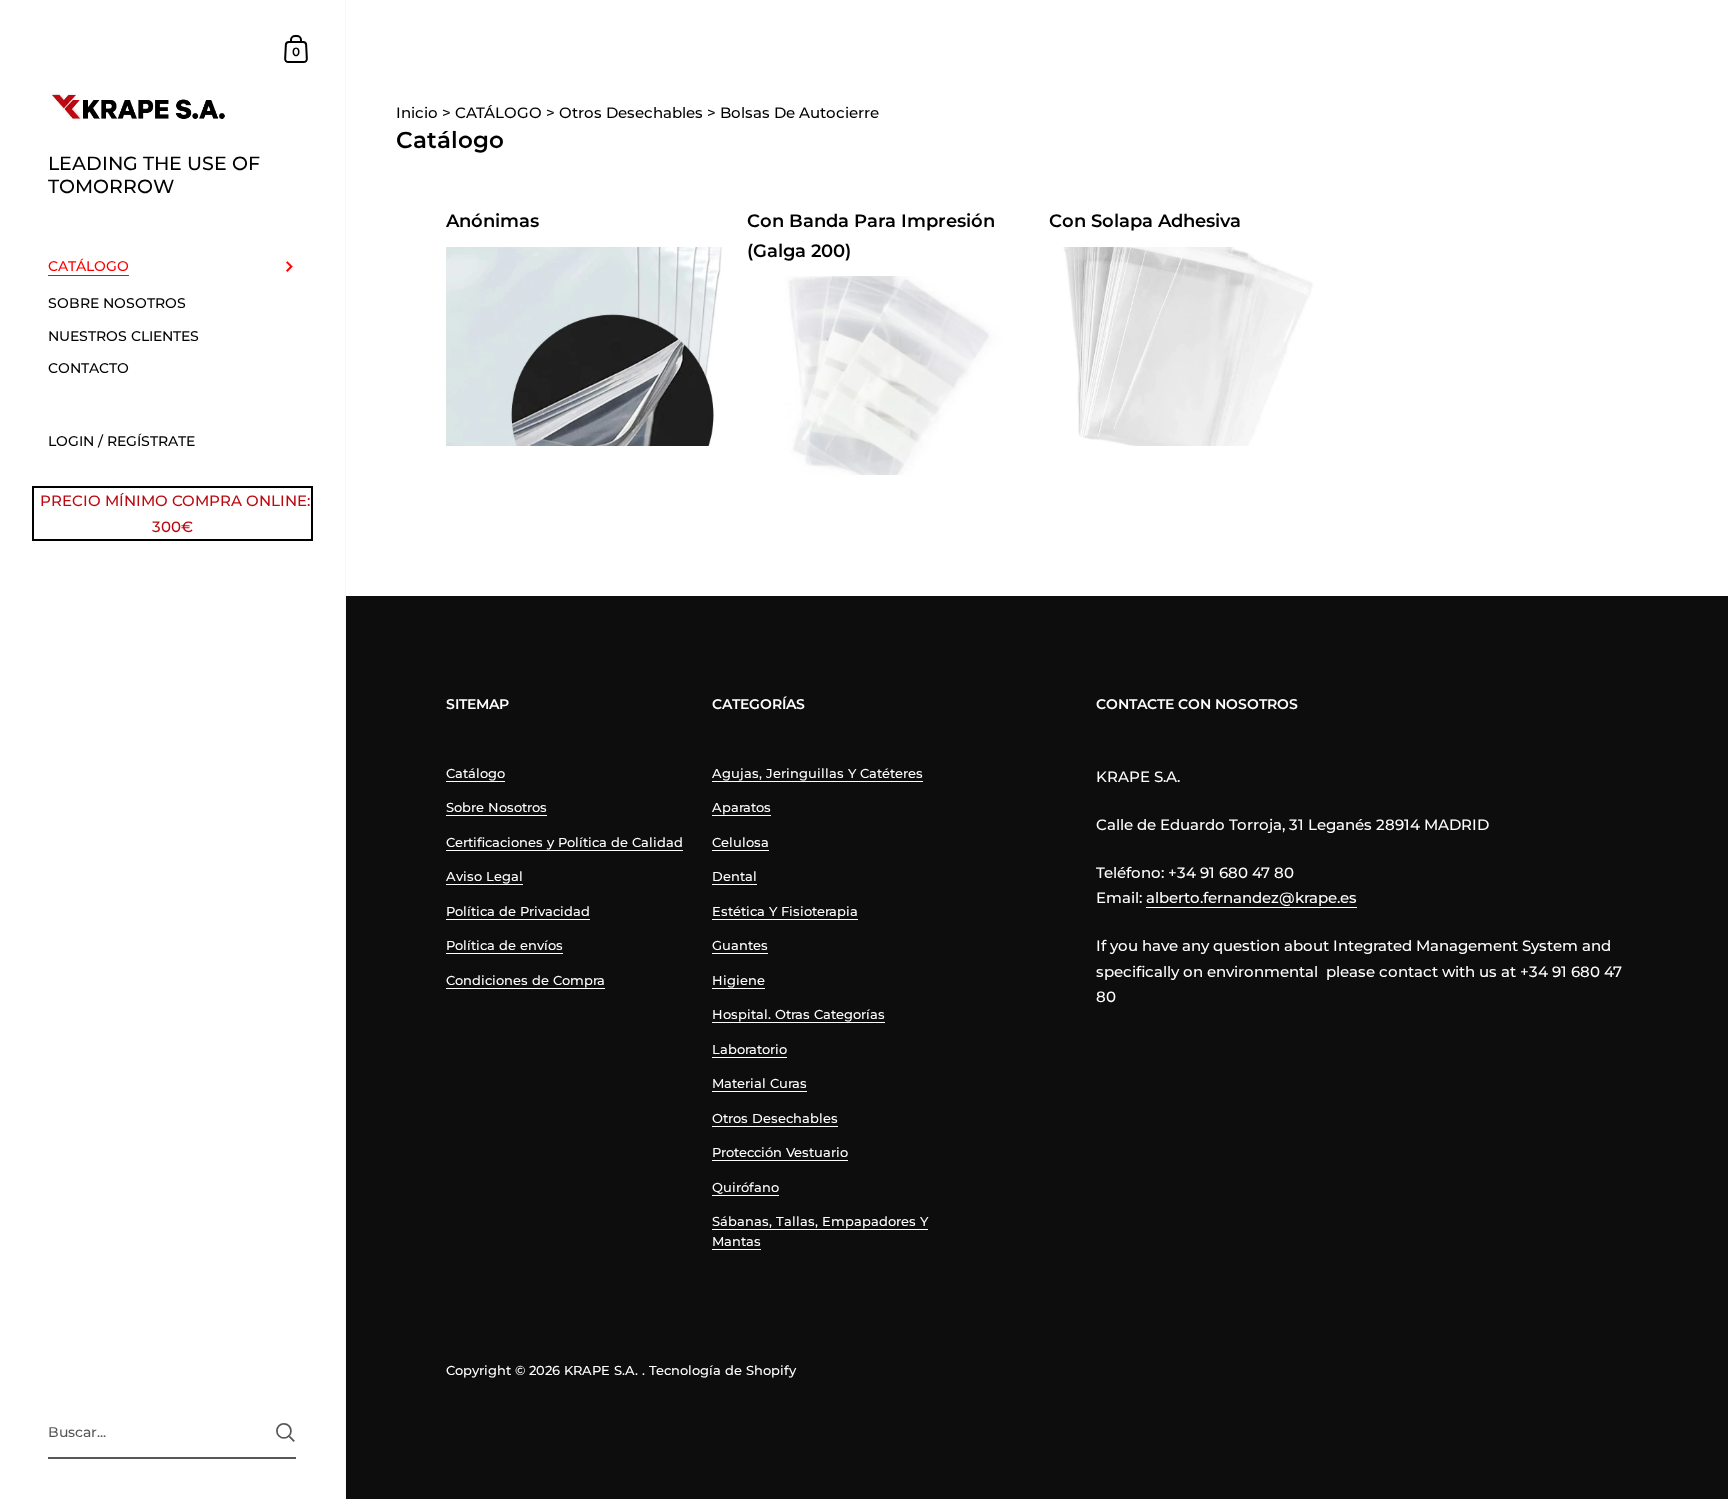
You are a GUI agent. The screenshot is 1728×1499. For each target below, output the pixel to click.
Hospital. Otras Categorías (798, 1014)
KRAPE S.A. (601, 1370)
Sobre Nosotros (496, 807)
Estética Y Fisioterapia (785, 911)
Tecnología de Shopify (722, 1370)
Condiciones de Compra (525, 980)
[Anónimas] (584, 346)
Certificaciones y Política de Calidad (564, 842)
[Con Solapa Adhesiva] (1187, 346)
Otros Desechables (775, 1118)
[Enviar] (285, 1432)
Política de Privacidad (518, 911)
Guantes (740, 945)
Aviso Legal (484, 876)
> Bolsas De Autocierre (793, 112)
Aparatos (741, 807)
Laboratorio (749, 1049)
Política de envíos (504, 945)
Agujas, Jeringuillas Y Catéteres (817, 773)
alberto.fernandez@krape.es (1251, 897)
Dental (734, 876)
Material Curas (759, 1083)
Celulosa (740, 842)
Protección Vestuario (780, 1152)
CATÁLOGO (492, 112)
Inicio (419, 112)
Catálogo (475, 773)
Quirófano (745, 1187)
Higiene (738, 980)
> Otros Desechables (624, 112)
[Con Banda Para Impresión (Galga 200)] (885, 375)
